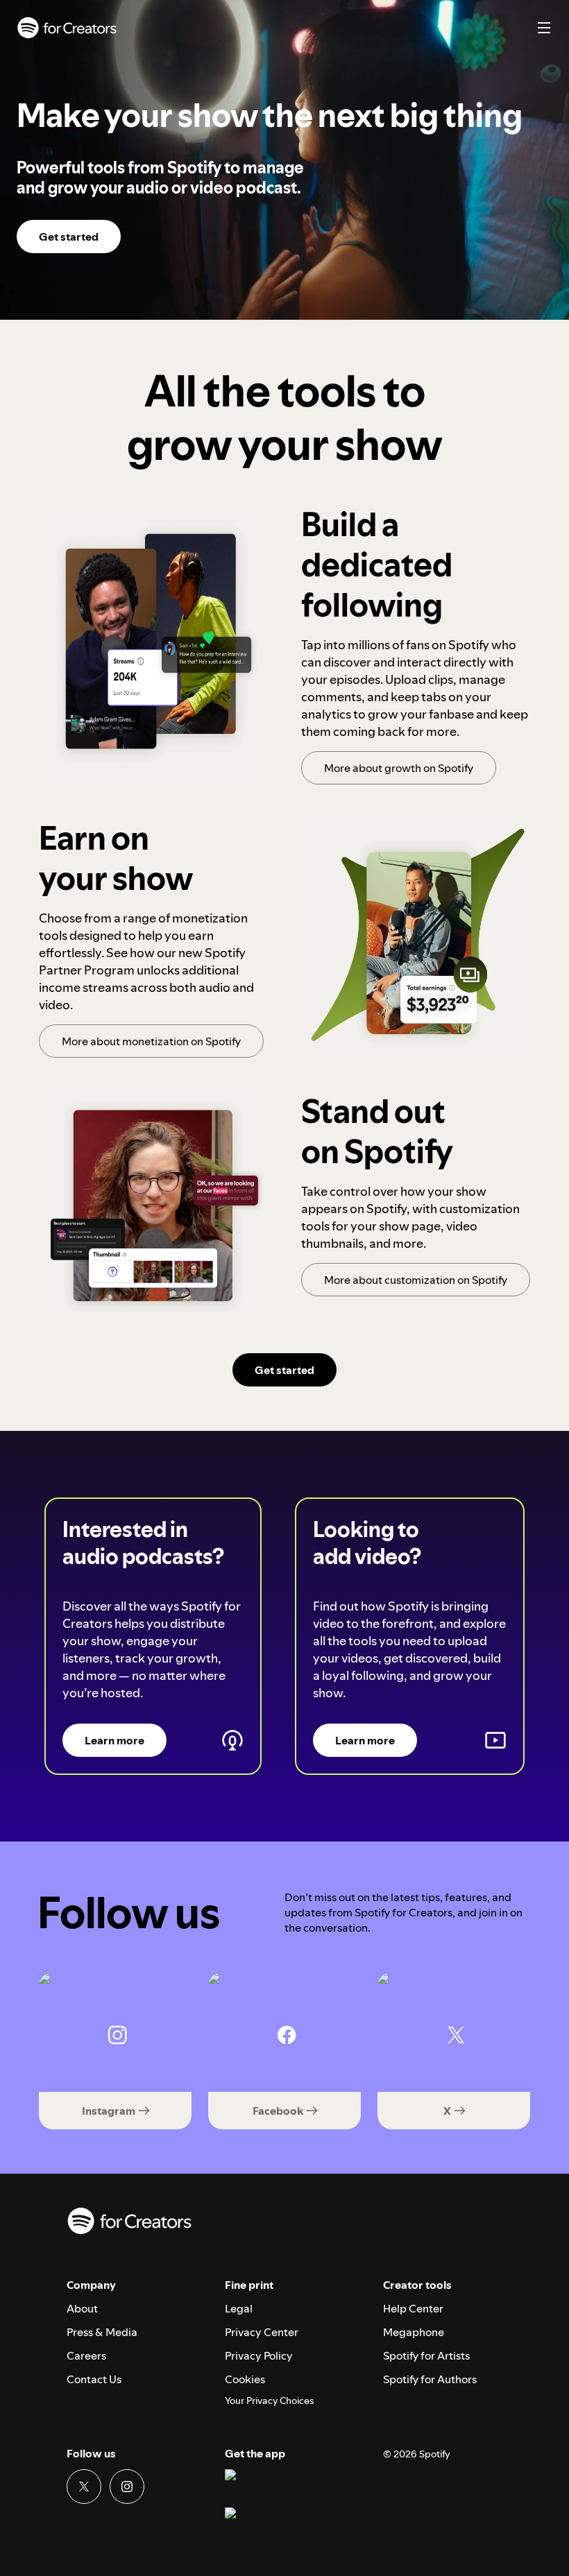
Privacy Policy (259, 2355)
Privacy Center (262, 2332)
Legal (239, 2308)
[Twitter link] (84, 2487)
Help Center (413, 2308)
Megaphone (414, 2332)
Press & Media (102, 2332)
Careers (86, 2355)
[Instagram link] (127, 2487)
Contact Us (94, 2379)
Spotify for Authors (430, 2379)
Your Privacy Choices (269, 2401)
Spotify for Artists (426, 2355)
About (82, 2308)
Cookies (245, 2379)
